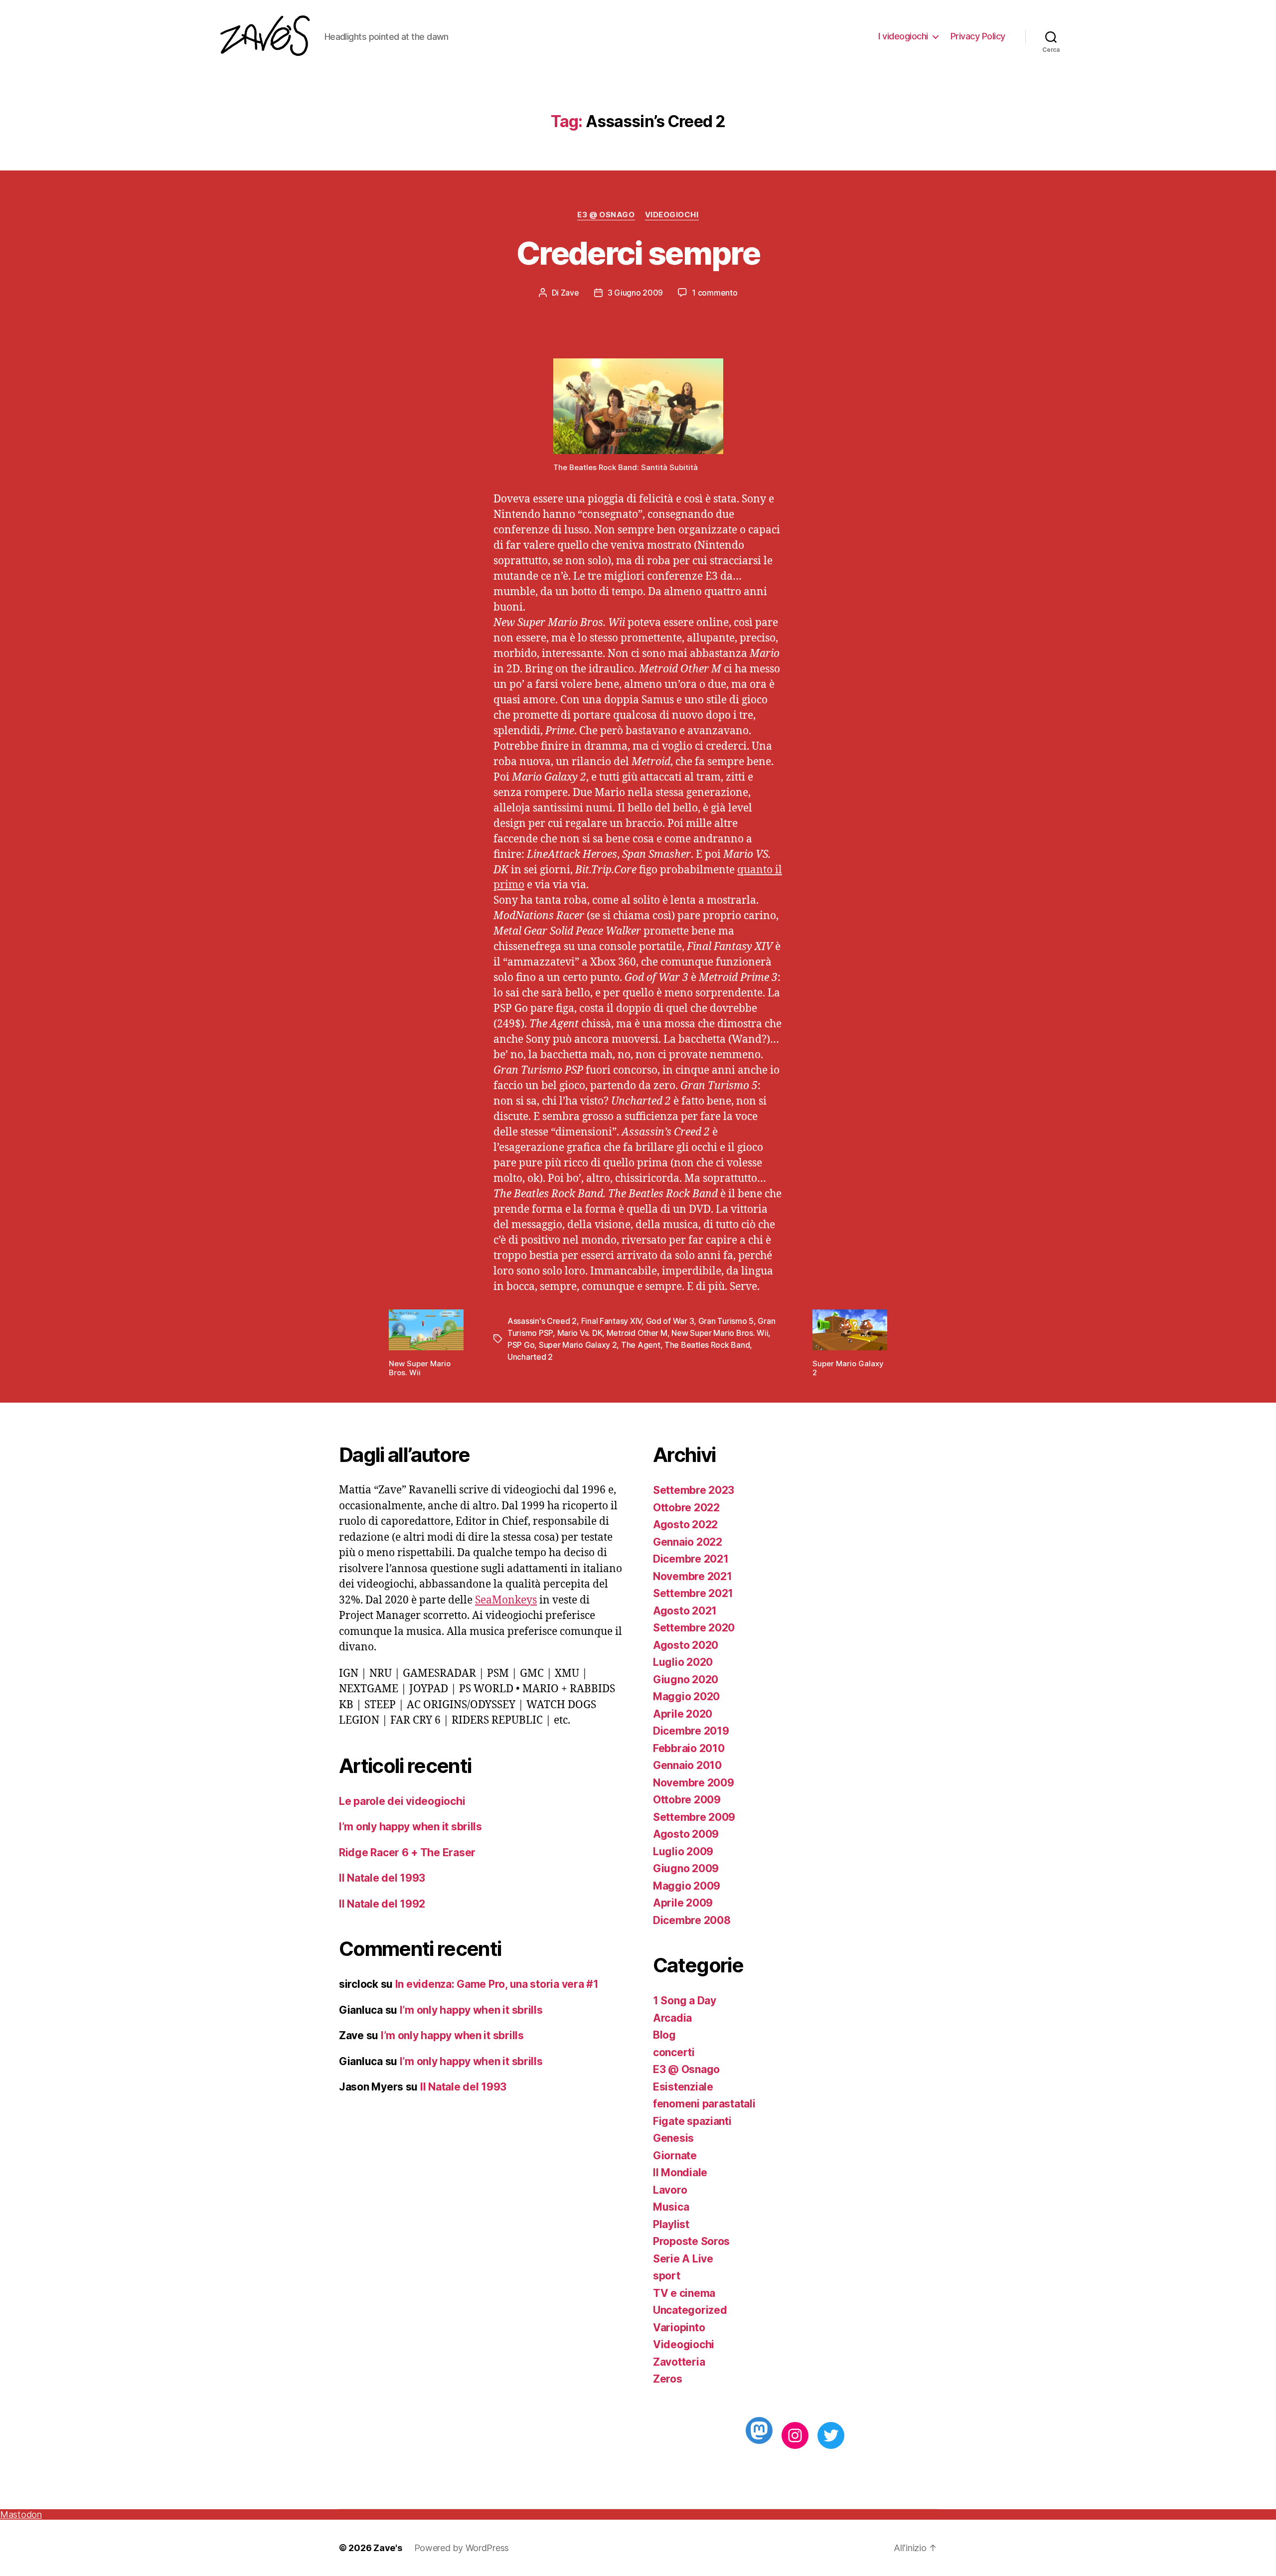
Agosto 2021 (685, 1611)
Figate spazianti (692, 2121)
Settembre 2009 (694, 1817)
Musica (671, 2207)
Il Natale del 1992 (382, 1904)
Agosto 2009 (686, 1834)
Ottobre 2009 (687, 1800)
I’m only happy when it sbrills (410, 1827)
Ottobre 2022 (686, 1508)
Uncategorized (690, 2310)
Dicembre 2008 (692, 1920)
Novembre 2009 (694, 1783)
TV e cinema (684, 2293)
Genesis (673, 2138)
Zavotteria (679, 2362)
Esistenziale (683, 2087)
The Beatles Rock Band (707, 1345)
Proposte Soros (691, 2241)
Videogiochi (672, 215)
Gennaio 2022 (688, 1542)
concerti (674, 2052)
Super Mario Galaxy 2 (578, 1345)
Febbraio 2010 (689, 1748)
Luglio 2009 (683, 1851)
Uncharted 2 (530, 1357)
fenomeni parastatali (704, 2104)
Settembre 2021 (693, 1593)
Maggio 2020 (686, 1696)
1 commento (715, 293)
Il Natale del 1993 (382, 1878)
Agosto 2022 (685, 1525)
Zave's (388, 2548)
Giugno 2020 (686, 1680)
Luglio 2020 (683, 1662)
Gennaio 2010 (687, 1765)
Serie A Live (683, 2259)
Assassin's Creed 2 (542, 1321)
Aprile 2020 (683, 1714)
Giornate (675, 2156)
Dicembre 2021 (691, 1559)
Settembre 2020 (694, 1628)
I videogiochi (903, 36)
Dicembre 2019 (691, 1731)
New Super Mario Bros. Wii (720, 1333)
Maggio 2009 (687, 1886)
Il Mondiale (680, 2173)
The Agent (641, 1345)
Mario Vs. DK (580, 1333)
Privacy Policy (978, 36)
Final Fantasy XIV (611, 1321)
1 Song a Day (685, 2001)
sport (667, 2276)
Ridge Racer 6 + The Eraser (407, 1852)
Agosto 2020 (686, 1645)
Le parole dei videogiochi (402, 1801)
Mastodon (21, 2514)
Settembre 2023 (694, 1490)
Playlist (671, 2224)
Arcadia (672, 2018)
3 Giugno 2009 (636, 293)
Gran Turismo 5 (726, 1321)
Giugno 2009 (686, 1868)
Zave (570, 293)
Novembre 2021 (693, 1576)
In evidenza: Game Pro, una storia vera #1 (497, 1984)
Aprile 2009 (683, 1903)
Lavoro (670, 2190)
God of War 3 (670, 1321)
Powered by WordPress (462, 2548)
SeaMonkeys (506, 1600)
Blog (664, 2035)
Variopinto (679, 2328)
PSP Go (521, 1345)
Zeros (668, 2379)
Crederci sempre (638, 253)
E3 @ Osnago (606, 215)
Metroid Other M (637, 1333)
